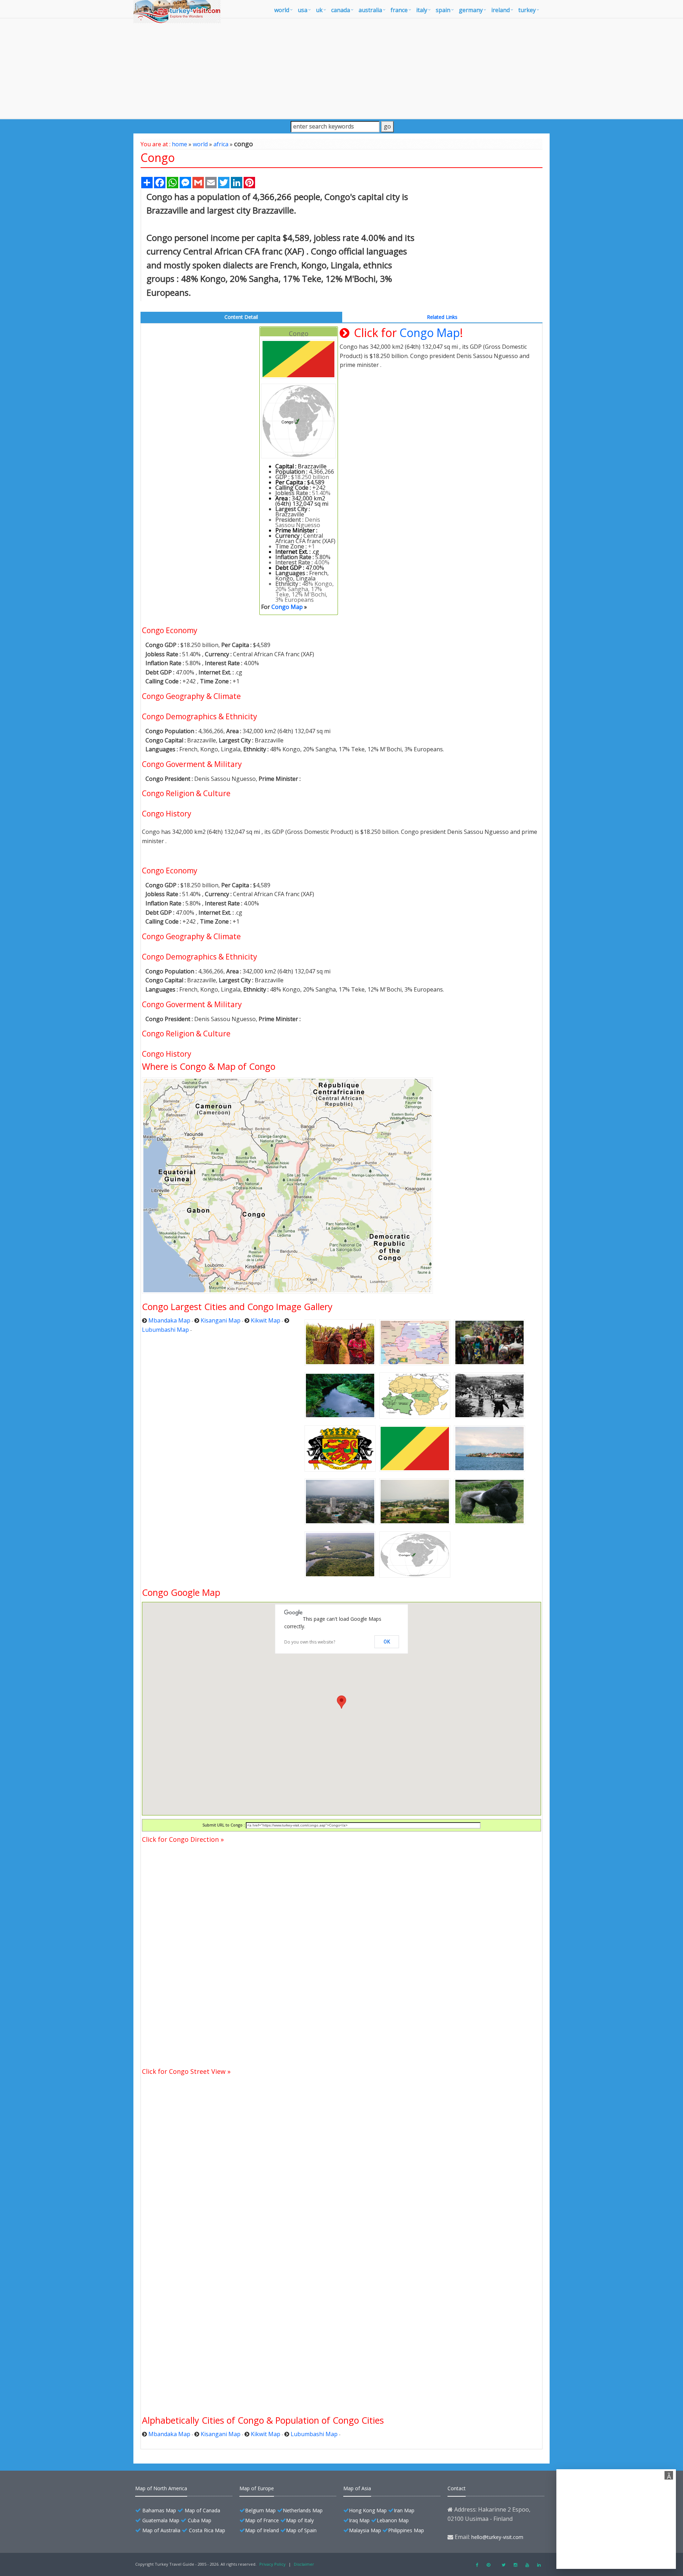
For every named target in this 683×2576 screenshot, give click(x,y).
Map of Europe (257, 2488)
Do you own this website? (310, 1642)
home (179, 144)
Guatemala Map (161, 2520)
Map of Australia (161, 2530)
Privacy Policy (272, 2564)
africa (221, 144)
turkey (527, 10)
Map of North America (161, 2488)
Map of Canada (202, 2510)
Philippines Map (406, 2530)
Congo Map (287, 607)
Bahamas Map (159, 2510)
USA (303, 10)
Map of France (262, 2520)
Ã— (670, 2476)
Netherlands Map (303, 2510)
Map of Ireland (262, 2530)
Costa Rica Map (207, 2530)
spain (443, 10)
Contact (457, 2488)
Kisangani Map (221, 1320)
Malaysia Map (365, 2530)
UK (319, 10)
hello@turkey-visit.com (497, 2537)
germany (471, 10)
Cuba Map (200, 2520)
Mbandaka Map (169, 1320)
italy (422, 10)
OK (387, 1642)
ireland (501, 10)
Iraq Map (359, 2520)
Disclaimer (304, 2564)
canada (341, 10)
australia (370, 10)
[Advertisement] (341, 68)
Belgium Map (260, 2510)
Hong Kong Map (368, 2510)
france (399, 10)
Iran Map (404, 2510)
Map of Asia (357, 2488)
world (282, 10)
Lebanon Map (393, 2520)
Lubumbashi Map (165, 1330)
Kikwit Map (266, 1320)
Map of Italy (300, 2520)
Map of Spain (301, 2530)
